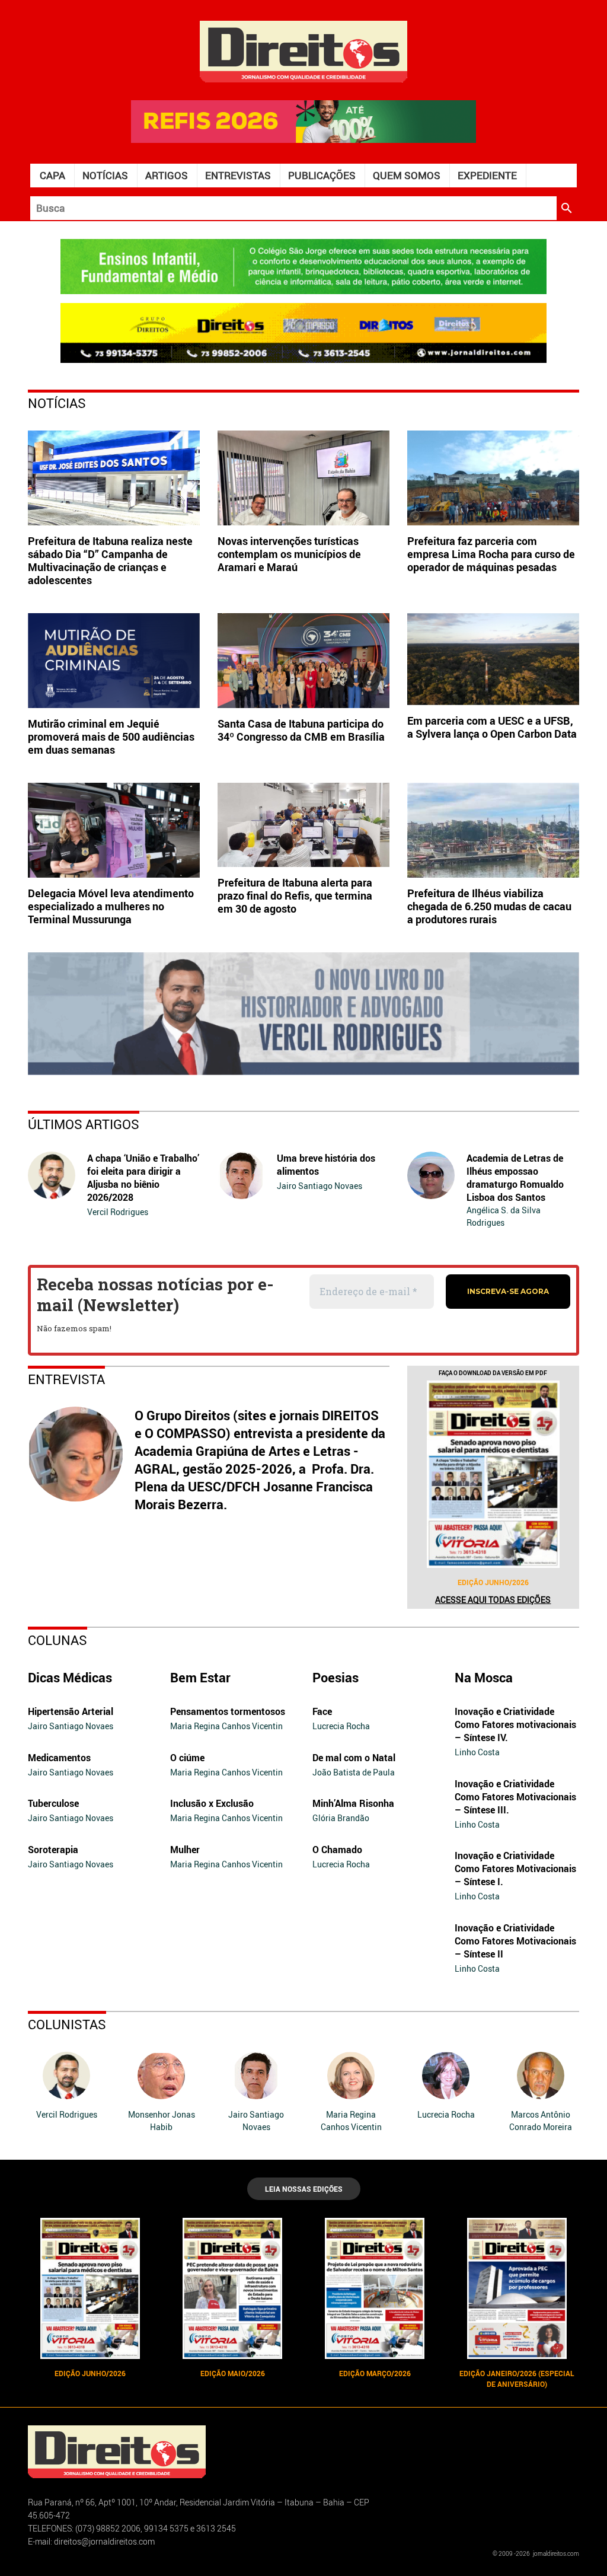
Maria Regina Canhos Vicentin (226, 1726)
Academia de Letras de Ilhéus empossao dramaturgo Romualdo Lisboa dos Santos (515, 1178)
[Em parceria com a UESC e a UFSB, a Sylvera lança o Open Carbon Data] (493, 659)
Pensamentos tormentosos (228, 1711)
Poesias (336, 1677)
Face (322, 1711)
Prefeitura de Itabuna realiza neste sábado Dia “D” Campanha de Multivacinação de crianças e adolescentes (110, 560)
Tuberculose (53, 1803)
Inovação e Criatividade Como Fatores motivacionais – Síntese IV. (515, 1724)
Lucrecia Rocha (341, 1726)
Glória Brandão (341, 1818)
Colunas (57, 1640)
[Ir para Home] (303, 50)
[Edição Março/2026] (375, 2288)
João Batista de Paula (354, 1772)
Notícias (105, 175)
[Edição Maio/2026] (232, 2288)
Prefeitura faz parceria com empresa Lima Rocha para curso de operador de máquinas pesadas (491, 554)
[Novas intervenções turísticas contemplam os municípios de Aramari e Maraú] (303, 478)
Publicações (322, 175)
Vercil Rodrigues (118, 1212)
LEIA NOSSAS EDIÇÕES (304, 2189)
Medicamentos (59, 1758)
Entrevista (66, 1379)
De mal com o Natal (354, 1758)
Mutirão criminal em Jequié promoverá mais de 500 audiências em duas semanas (111, 737)
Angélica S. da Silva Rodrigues (504, 1216)
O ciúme (187, 1758)
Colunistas (67, 2024)
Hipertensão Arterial (71, 1711)
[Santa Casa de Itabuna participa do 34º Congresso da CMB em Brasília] (303, 661)
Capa (52, 175)
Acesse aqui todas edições (493, 1600)
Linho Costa (477, 1752)
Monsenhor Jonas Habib (162, 2121)
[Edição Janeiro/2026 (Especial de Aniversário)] (517, 2288)
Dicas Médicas (70, 1677)
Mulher (185, 1850)
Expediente (487, 175)
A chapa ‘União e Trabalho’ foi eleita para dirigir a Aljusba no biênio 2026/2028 (143, 1178)
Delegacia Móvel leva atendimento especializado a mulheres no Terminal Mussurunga (111, 906)
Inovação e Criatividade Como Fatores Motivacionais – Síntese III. (515, 1797)
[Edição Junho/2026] (493, 1474)
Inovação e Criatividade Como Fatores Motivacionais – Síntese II (515, 1941)
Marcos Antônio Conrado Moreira (541, 2121)
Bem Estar (200, 1677)
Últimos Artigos (84, 1124)
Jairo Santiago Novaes (320, 1186)
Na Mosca (484, 1677)
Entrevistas (238, 175)
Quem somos (407, 175)
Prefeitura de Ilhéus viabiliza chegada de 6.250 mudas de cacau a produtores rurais (489, 906)
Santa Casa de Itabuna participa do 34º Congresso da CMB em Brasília (301, 730)
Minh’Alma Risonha (353, 1803)
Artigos (167, 175)
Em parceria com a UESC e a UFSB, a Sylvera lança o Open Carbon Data (492, 727)
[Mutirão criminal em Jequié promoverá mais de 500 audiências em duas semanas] (114, 661)
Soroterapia (53, 1850)
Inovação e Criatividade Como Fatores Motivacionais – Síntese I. (515, 1869)
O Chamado (337, 1850)
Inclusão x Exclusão (212, 1803)
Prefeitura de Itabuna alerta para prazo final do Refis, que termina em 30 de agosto (295, 895)
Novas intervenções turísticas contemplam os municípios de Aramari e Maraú (289, 554)
